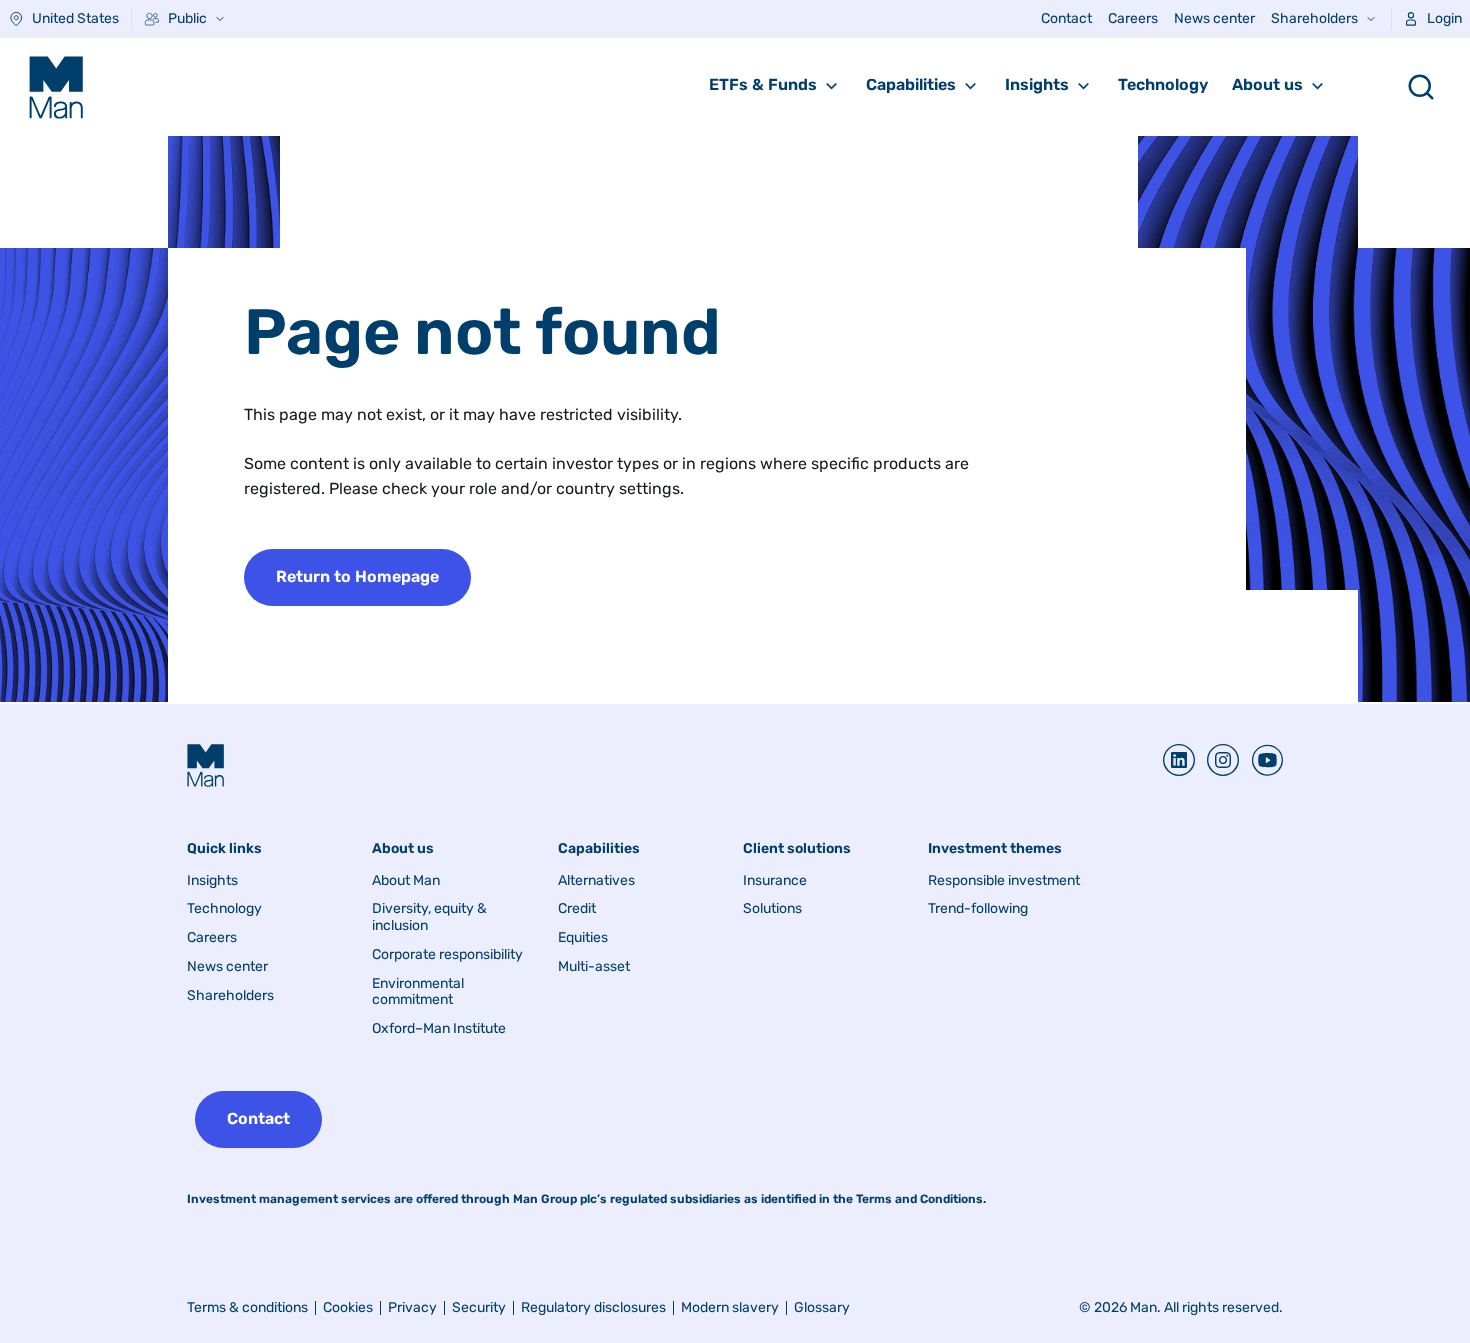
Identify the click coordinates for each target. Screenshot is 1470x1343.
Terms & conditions (247, 1307)
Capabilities (911, 84)
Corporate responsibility (447, 955)
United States (75, 18)
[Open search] (1421, 87)
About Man (406, 881)
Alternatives (596, 881)
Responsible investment (1004, 881)
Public (187, 18)
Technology (1163, 84)
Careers (1133, 18)
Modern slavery (730, 1307)
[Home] (56, 87)
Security (479, 1307)
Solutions (772, 909)
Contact (1066, 18)
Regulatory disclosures (593, 1307)
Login (1444, 18)
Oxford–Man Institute (439, 1029)
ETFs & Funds (763, 84)
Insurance (775, 881)
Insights (1037, 84)
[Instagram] (1217, 760)
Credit (577, 909)
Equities (583, 938)
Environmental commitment (418, 992)
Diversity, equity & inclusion (429, 917)
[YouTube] (1261, 760)
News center (1214, 18)
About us (1267, 84)
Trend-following (978, 909)
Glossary (822, 1307)
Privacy (412, 1307)
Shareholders (1314, 18)
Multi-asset (594, 967)
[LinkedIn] (1179, 760)
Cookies (348, 1307)
